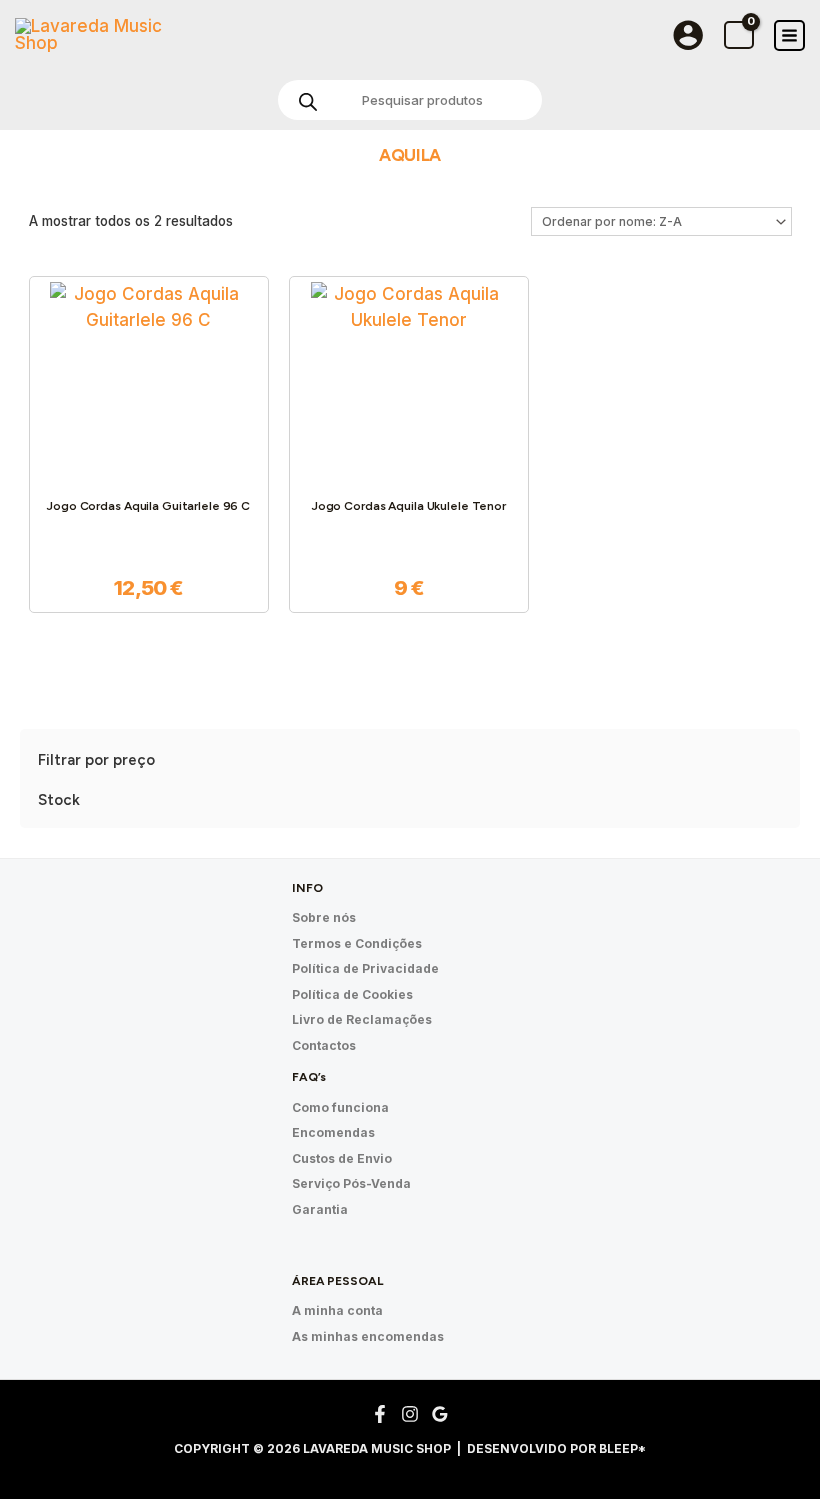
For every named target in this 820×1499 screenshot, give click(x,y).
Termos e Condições (357, 943)
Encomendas (333, 1132)
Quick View (149, 457)
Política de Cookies (352, 994)
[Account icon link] (688, 35)
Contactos (324, 1045)
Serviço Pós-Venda (351, 1183)
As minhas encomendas (368, 1336)
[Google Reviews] (440, 1414)
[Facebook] (380, 1414)
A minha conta (337, 1310)
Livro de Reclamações (362, 1019)
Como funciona (340, 1107)
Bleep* (622, 1448)
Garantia (320, 1209)
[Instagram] (410, 1414)
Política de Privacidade (365, 968)
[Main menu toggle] (789, 35)
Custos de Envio (342, 1158)
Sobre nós (324, 917)
